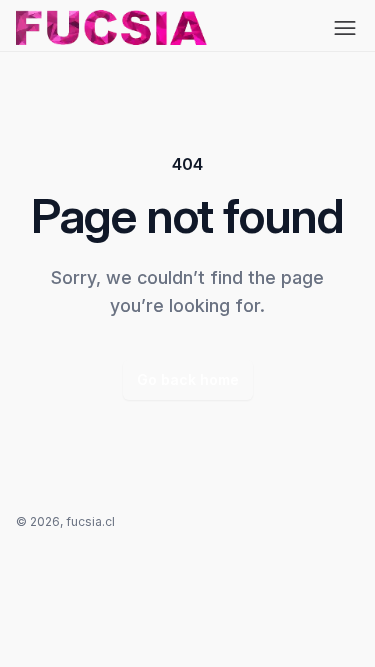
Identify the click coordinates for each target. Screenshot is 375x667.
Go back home (188, 379)
